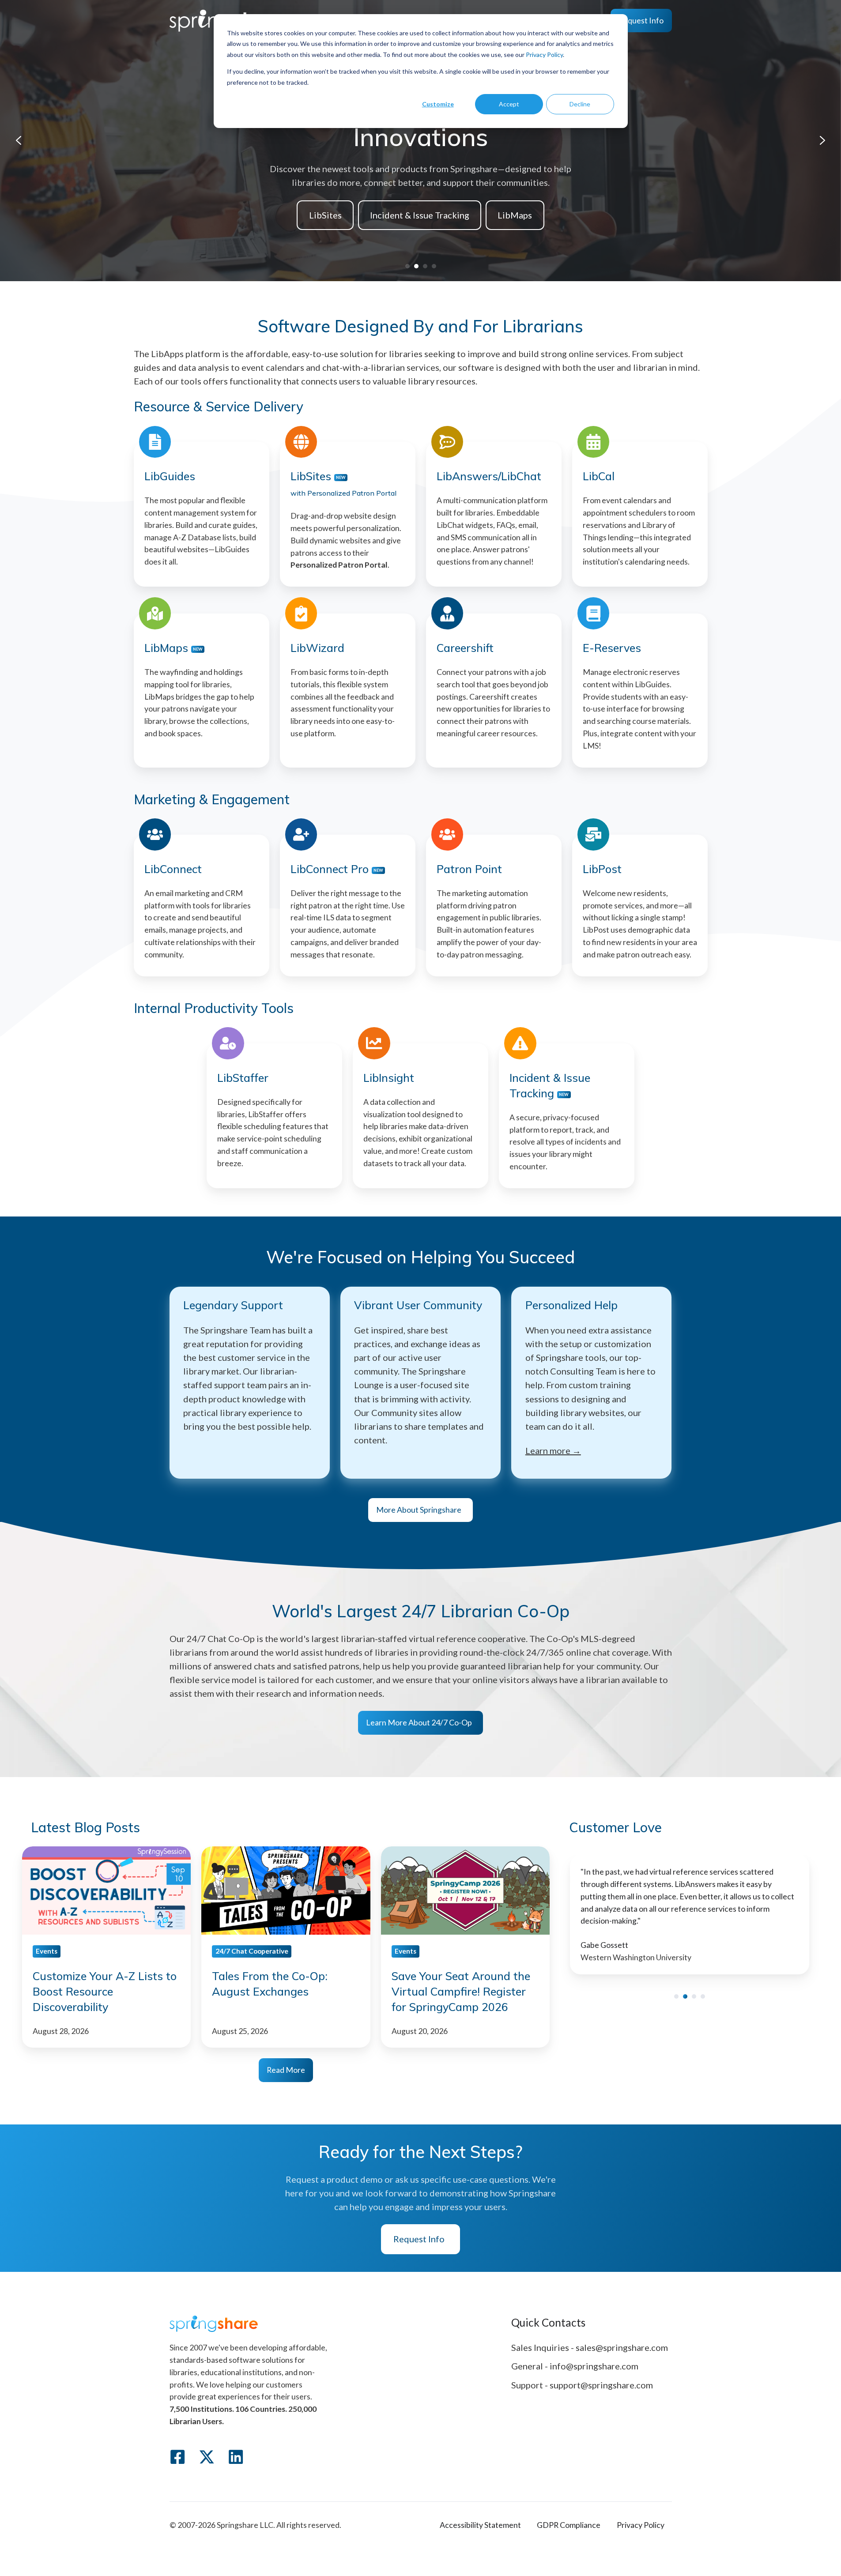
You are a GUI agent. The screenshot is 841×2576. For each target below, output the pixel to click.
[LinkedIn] (236, 2457)
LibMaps (515, 215)
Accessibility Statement (480, 2525)
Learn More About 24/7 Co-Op (419, 1722)
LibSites (325, 215)
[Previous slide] (19, 140)
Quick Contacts (548, 2322)
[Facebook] (177, 2457)
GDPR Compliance (569, 2525)
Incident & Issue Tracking (420, 215)
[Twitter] (207, 2457)
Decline (580, 104)
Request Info (641, 20)
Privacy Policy (544, 55)
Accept (509, 104)
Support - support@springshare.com (582, 2385)
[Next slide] (822, 140)
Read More (286, 2070)
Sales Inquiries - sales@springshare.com (590, 2347)
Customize (438, 104)
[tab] (407, 266)
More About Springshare (419, 1510)
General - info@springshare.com (575, 2366)
